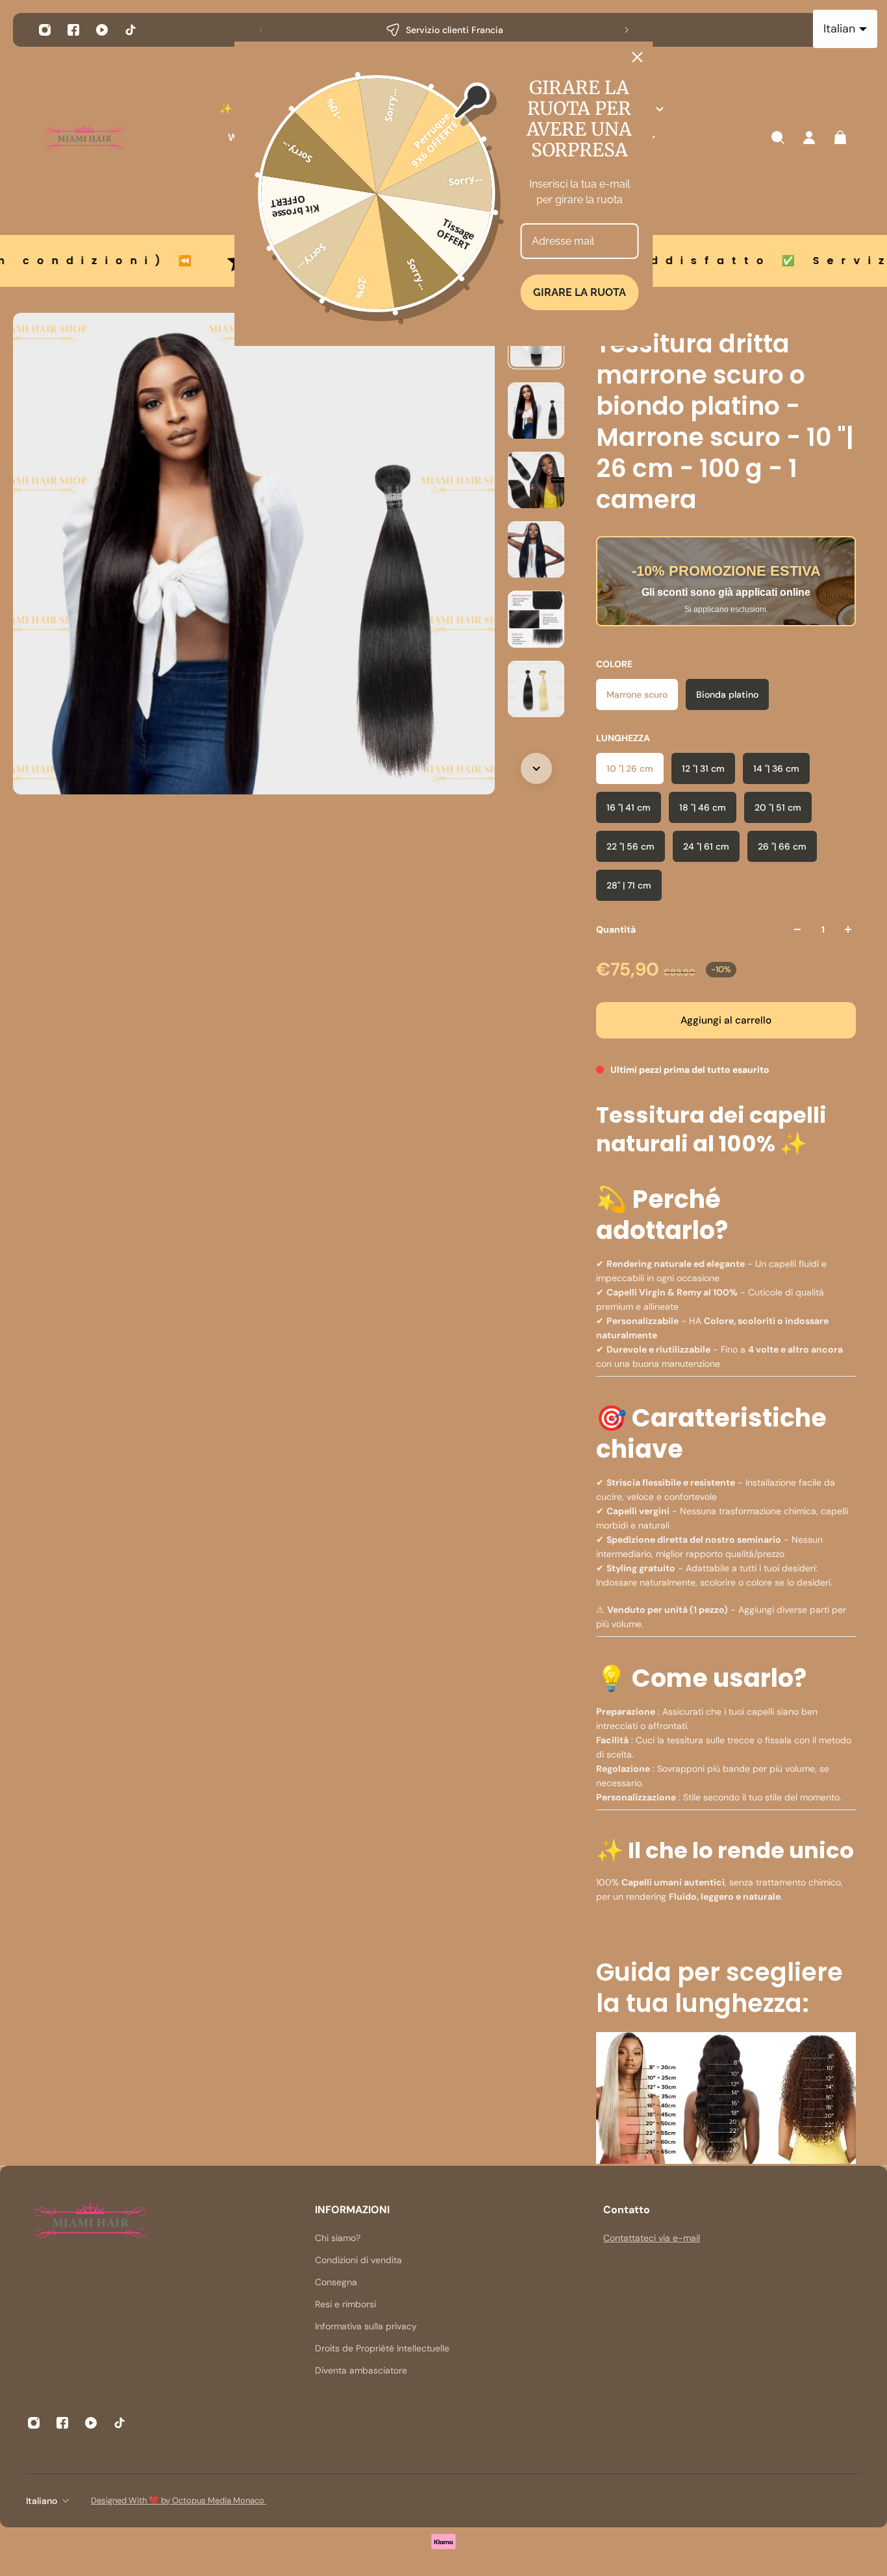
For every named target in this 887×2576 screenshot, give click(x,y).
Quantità (616, 929)
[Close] (638, 57)
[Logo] (84, 138)
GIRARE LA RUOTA (580, 292)
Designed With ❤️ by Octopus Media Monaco (179, 2500)
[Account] (809, 138)
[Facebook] (73, 30)
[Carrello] (840, 138)
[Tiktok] (131, 30)
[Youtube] (102, 30)
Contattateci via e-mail (652, 2238)
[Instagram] (45, 30)
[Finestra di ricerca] (778, 138)
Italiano (42, 2501)
